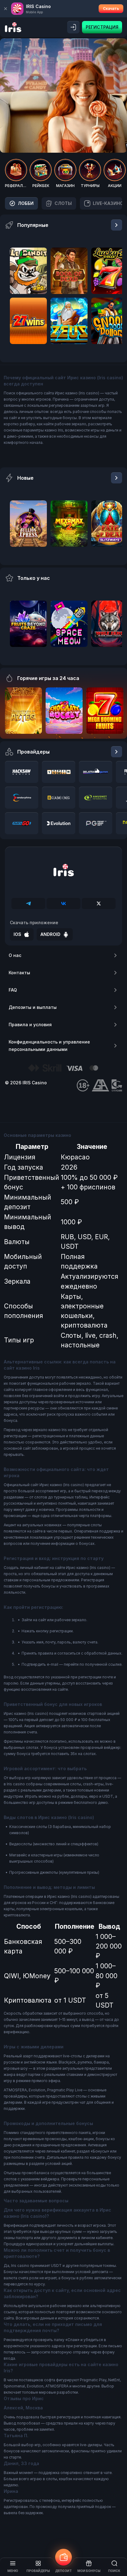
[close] (6, 9)
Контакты (19, 973)
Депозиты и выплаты (33, 1007)
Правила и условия (30, 1024)
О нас (15, 955)
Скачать (111, 9)
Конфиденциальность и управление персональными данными (49, 1046)
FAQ (13, 990)
